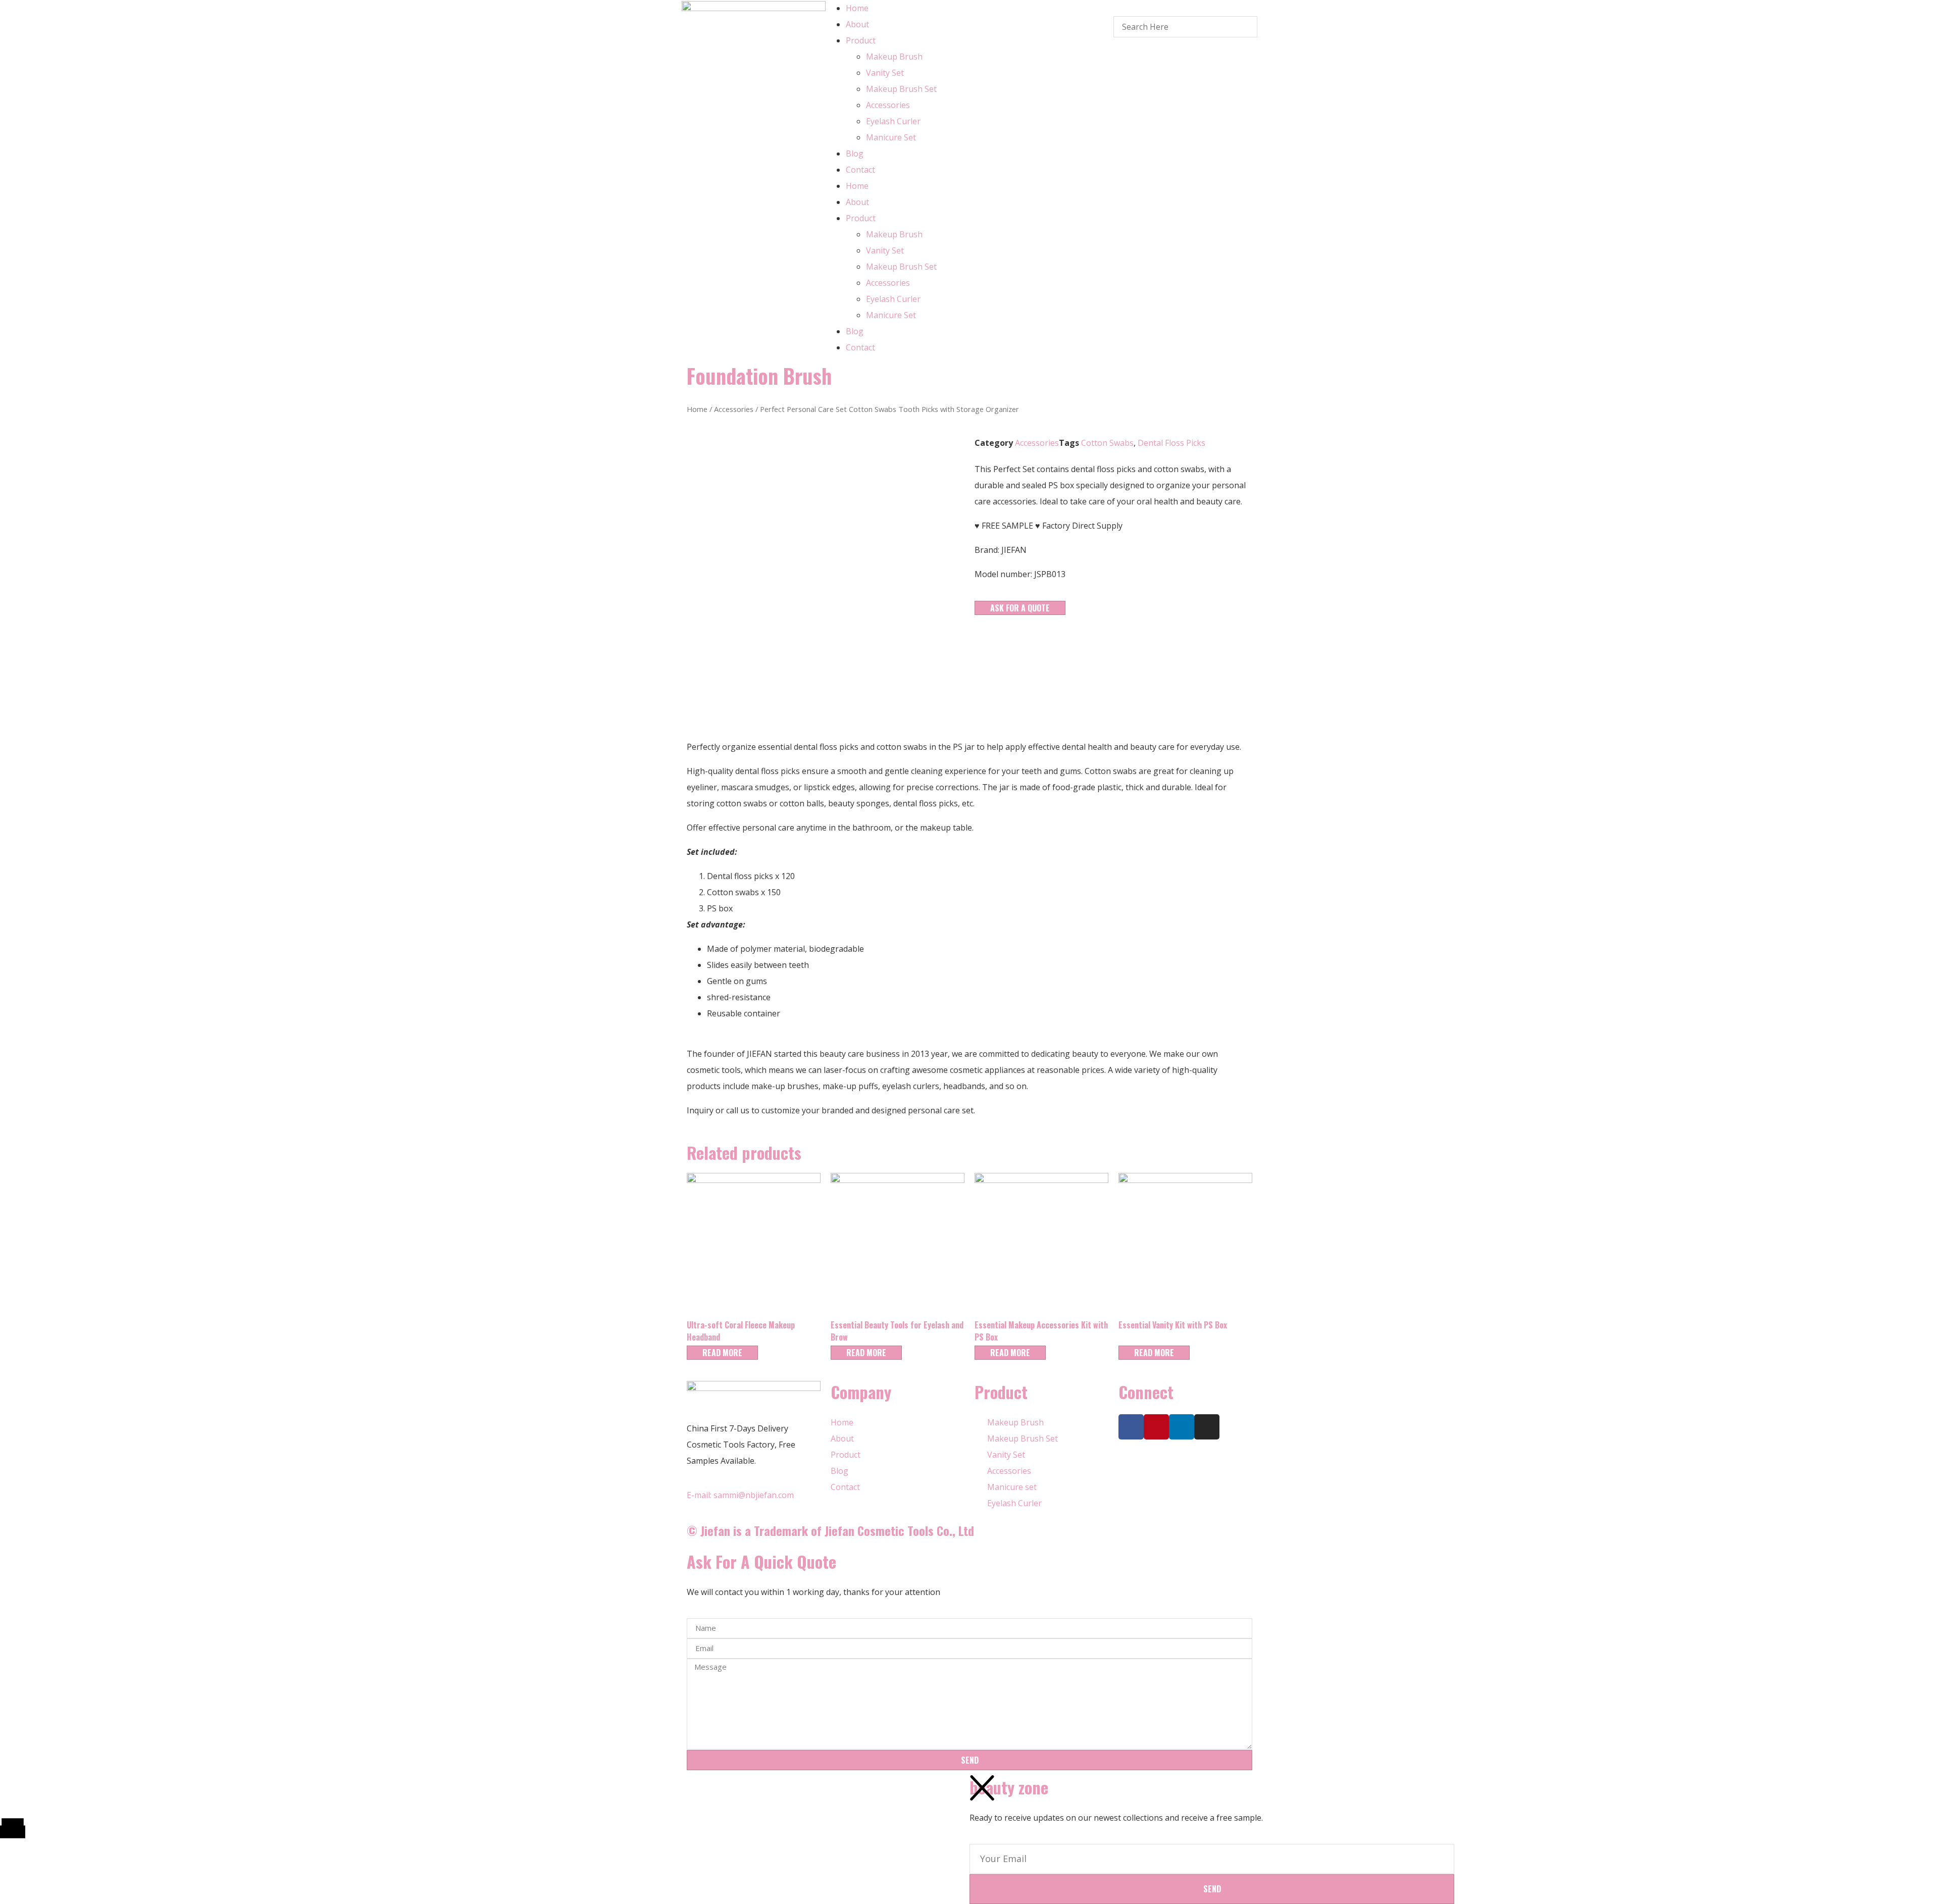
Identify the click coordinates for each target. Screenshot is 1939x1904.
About (857, 24)
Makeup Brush (894, 57)
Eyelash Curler (893, 121)
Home (857, 8)
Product (861, 40)
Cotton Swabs (1107, 443)
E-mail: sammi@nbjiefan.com (740, 1495)
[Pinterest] (1156, 1427)
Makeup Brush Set (901, 89)
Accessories (888, 105)
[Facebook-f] (1131, 1427)
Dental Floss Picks (1171, 443)
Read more (722, 1353)
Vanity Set (885, 73)
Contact (860, 170)
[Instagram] (1207, 1427)
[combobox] (1185, 27)
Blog (855, 153)
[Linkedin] (1182, 1427)
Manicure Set (891, 137)
